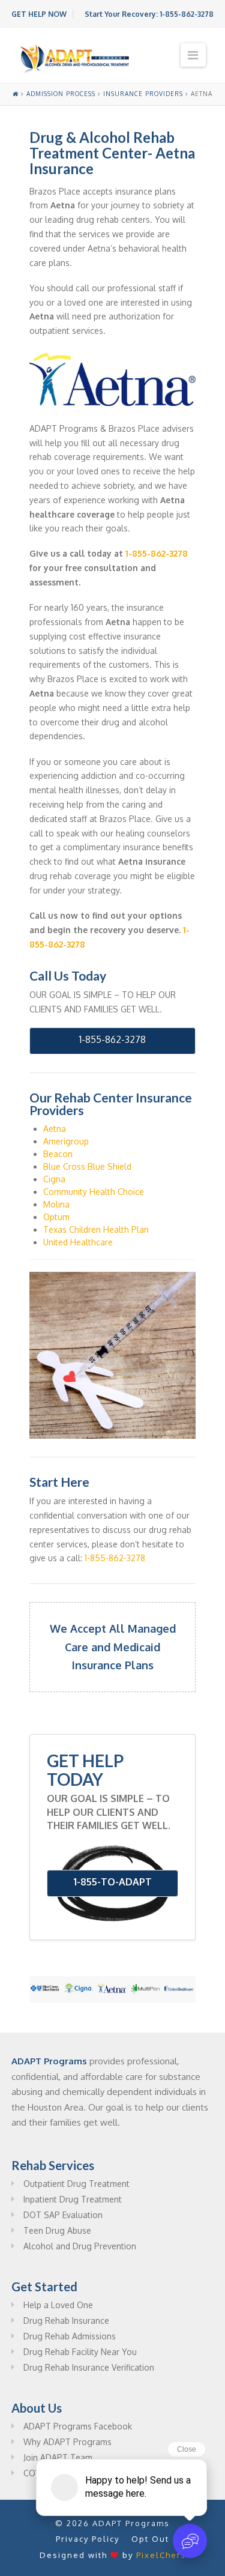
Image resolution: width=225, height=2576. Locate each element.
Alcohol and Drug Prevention (80, 2246)
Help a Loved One (58, 2305)
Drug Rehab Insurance (66, 2321)
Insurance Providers (143, 94)
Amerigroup (66, 1141)
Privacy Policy (88, 2539)
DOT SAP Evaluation (63, 2215)
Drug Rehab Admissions (70, 2336)
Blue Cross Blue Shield (87, 1166)
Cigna (54, 1179)
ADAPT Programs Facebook (78, 2426)
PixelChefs (161, 2555)
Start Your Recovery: (149, 14)
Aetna (55, 1129)
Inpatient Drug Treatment (73, 2199)
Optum (56, 1217)
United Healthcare (78, 1242)
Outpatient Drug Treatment (76, 2184)
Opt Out (150, 2539)
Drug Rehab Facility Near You (80, 2352)
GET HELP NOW (39, 14)
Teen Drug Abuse (57, 2230)
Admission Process (61, 94)
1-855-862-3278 (157, 553)
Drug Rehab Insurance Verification (89, 2367)
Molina (56, 1204)
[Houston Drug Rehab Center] (75, 59)
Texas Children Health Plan (96, 1229)
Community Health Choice (94, 1192)
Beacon (58, 1154)
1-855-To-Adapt (113, 1882)
